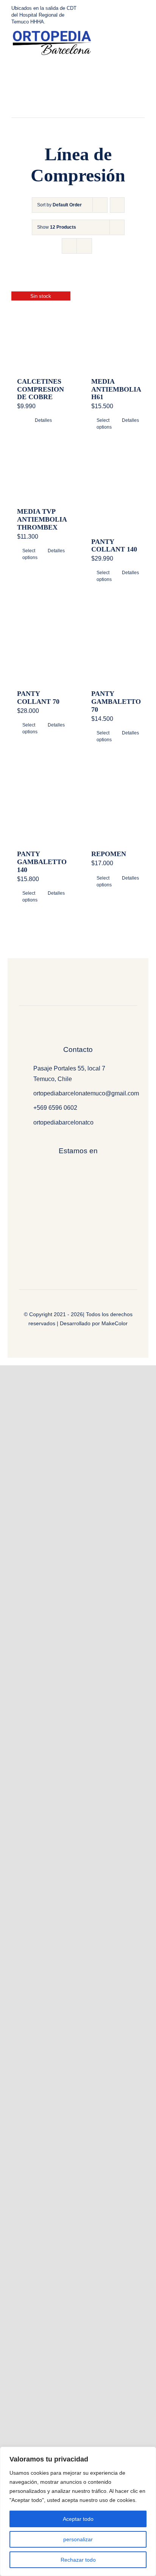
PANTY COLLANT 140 (114, 546)
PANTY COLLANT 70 (38, 698)
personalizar (78, 2539)
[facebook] (65, 115)
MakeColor (115, 1323)
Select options (104, 424)
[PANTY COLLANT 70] (41, 643)
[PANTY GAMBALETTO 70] (115, 643)
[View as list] (84, 246)
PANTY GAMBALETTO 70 (116, 702)
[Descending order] (117, 205)
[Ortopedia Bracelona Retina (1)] (51, 33)
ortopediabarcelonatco (63, 1122)
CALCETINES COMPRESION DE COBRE (41, 389)
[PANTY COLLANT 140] (115, 491)
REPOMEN (109, 854)
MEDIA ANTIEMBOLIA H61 (116, 389)
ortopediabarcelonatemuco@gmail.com (86, 1093)
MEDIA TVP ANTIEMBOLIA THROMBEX (42, 519)
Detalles (43, 420)
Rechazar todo (78, 2560)
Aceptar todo (78, 2519)
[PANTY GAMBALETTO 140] (41, 803)
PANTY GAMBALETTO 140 (42, 862)
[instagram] (76, 115)
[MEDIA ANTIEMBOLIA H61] (115, 331)
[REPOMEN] (115, 803)
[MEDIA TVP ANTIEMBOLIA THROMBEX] (41, 476)
